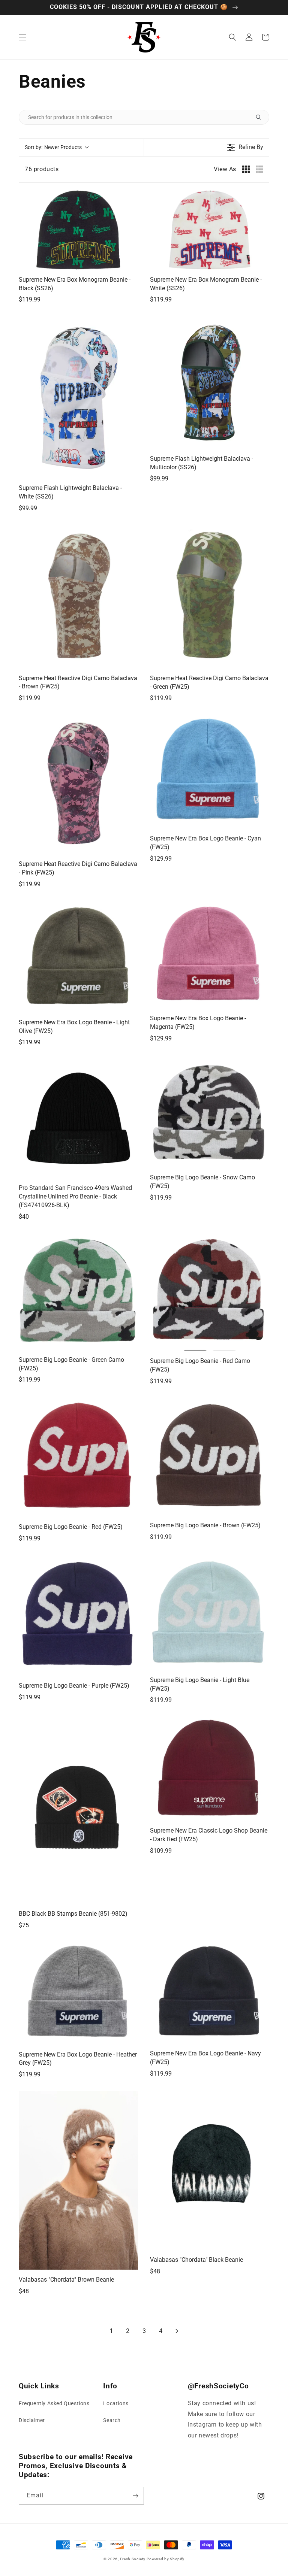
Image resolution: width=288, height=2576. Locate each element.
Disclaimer (32, 2420)
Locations (116, 2403)
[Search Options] (261, 117)
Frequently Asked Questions (54, 2403)
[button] (22, 37)
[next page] (177, 2331)
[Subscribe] (135, 2496)
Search (112, 2420)
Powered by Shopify (166, 2559)
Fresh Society (133, 2559)
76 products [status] (42, 169)
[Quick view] (130, 262)
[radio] (246, 169)
